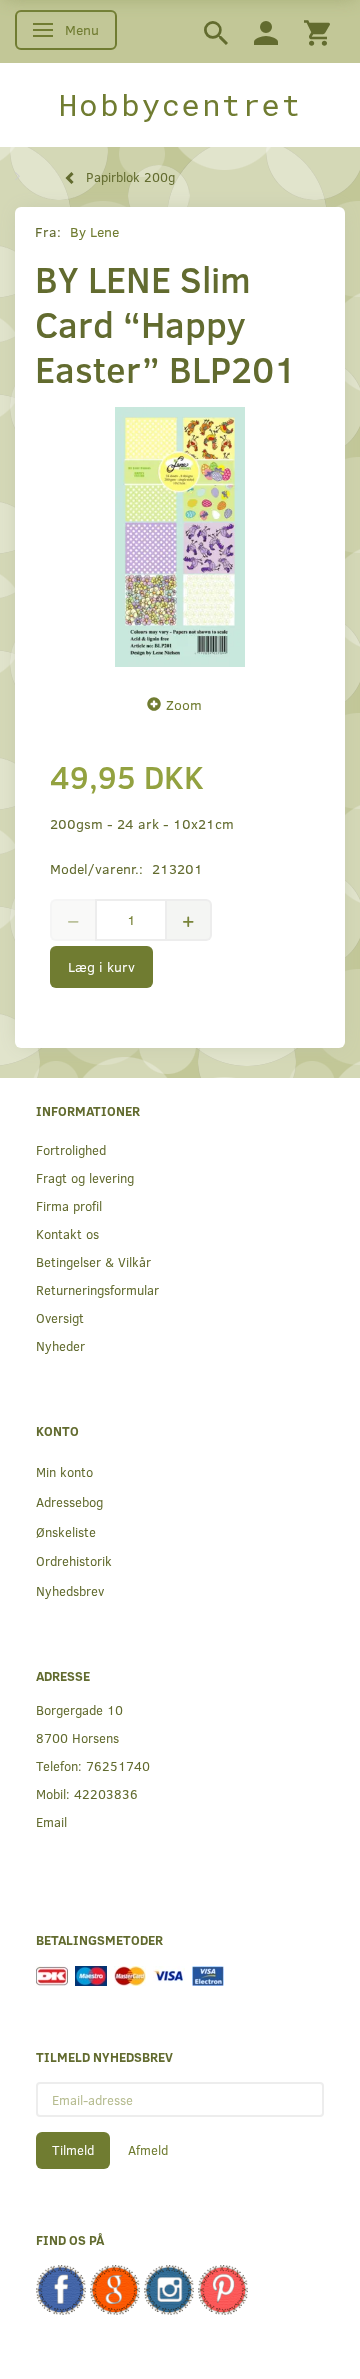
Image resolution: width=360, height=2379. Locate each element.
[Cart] (317, 31)
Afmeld (148, 2150)
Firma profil (69, 1205)
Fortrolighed (71, 1149)
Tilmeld (73, 2150)
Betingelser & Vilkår (93, 1261)
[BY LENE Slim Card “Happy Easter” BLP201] (180, 537)
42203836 (106, 1793)
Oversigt (60, 1317)
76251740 (118, 1765)
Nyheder (60, 1345)
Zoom (184, 704)
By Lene (94, 231)
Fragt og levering (85, 1177)
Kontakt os (67, 1233)
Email (51, 1821)
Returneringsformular (97, 1289)
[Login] (266, 31)
